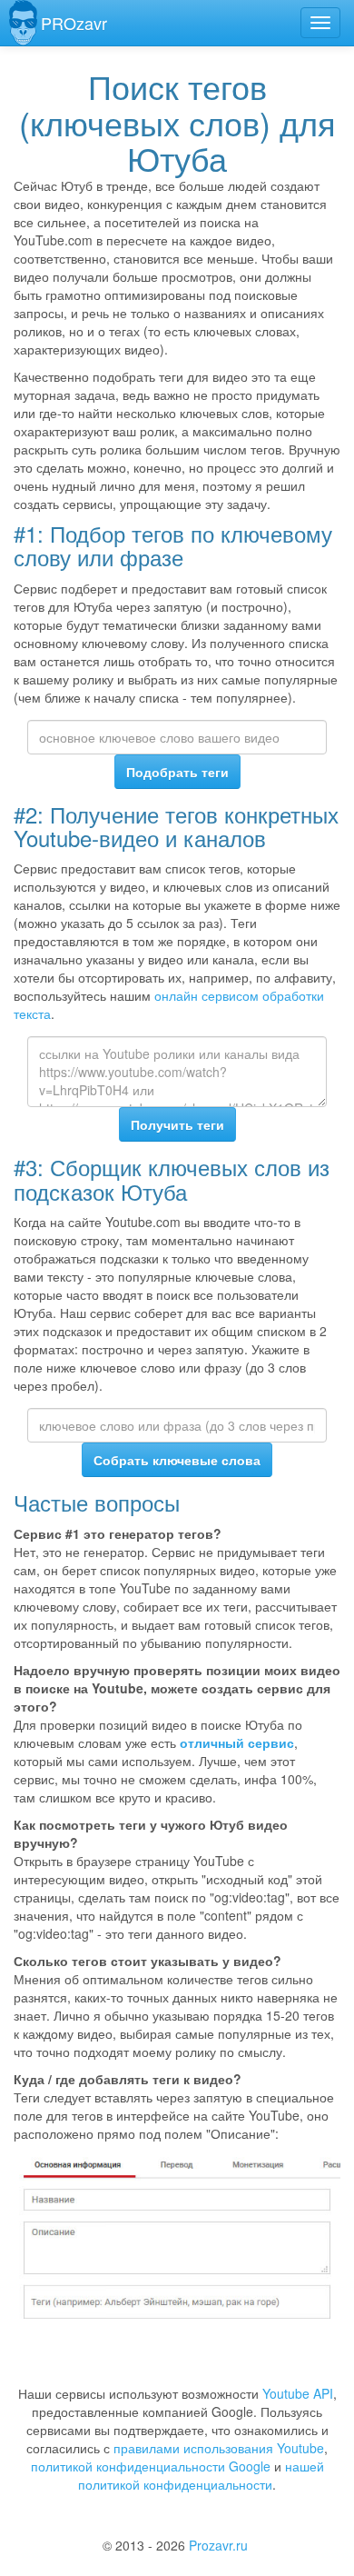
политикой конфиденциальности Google (151, 2466)
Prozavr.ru (218, 2545)
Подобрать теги (177, 772)
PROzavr (74, 23)
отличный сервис (237, 1742)
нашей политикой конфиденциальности (201, 2475)
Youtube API (298, 2393)
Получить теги (177, 1124)
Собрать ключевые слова (177, 1460)
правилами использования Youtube (219, 2448)
